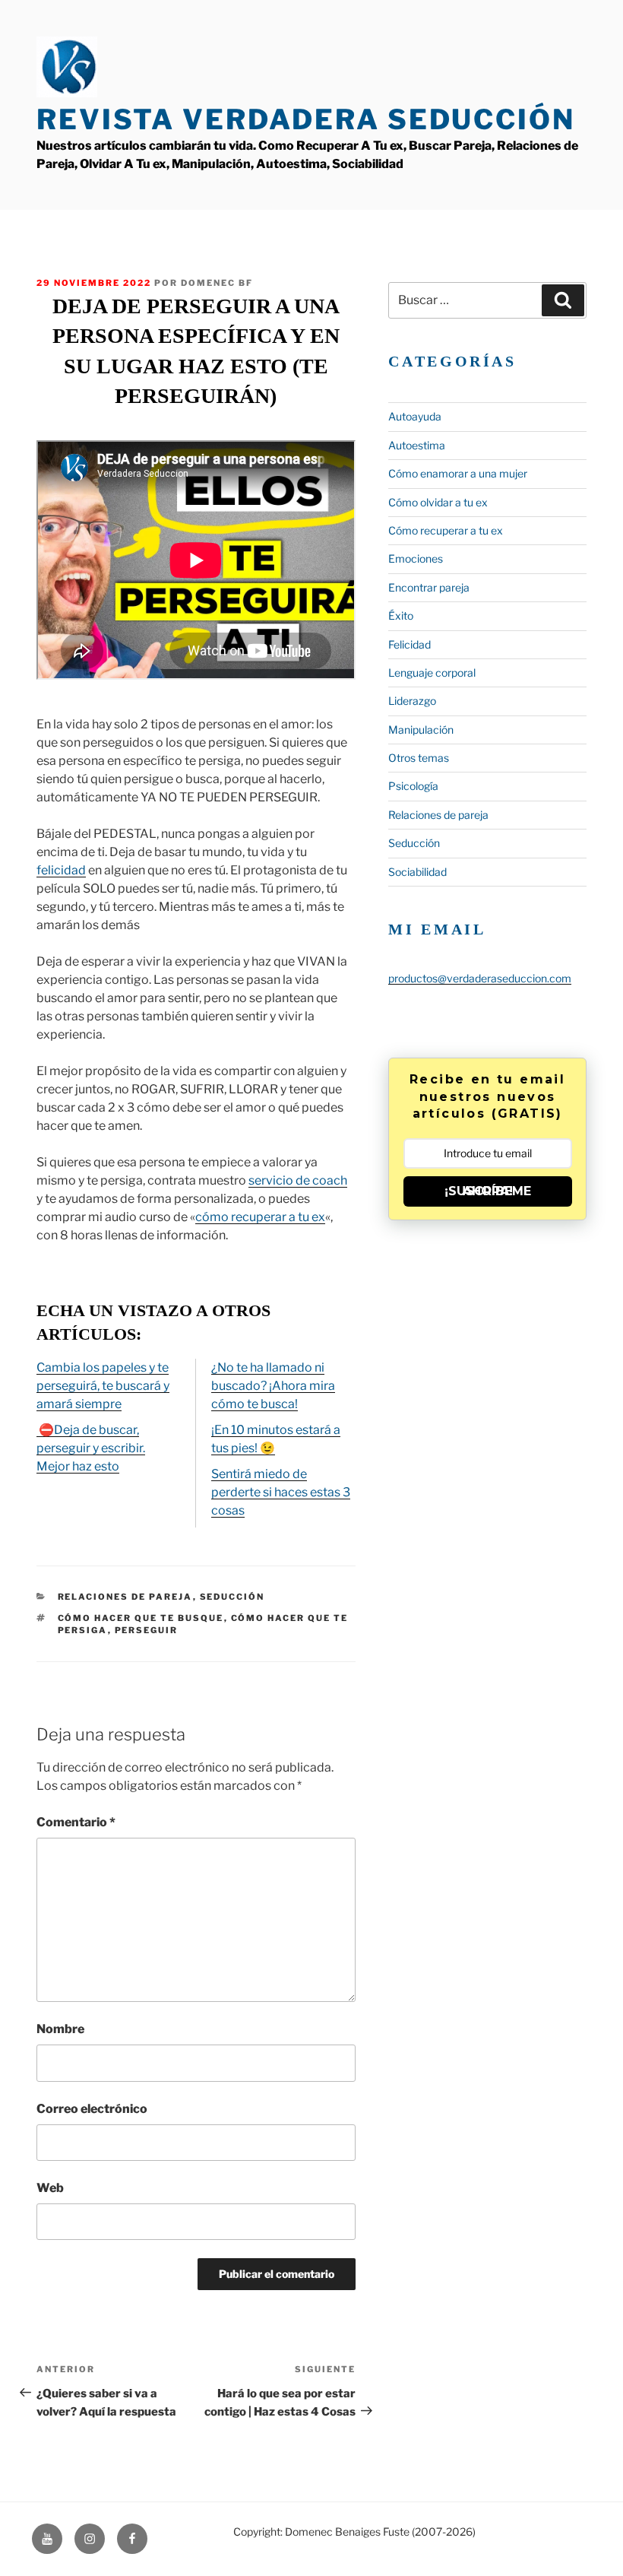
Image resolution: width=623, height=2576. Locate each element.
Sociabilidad (417, 872)
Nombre (60, 2029)
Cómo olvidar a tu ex (438, 502)
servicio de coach (298, 1180)
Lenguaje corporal (432, 673)
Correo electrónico (92, 2109)
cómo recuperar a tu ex (260, 1217)
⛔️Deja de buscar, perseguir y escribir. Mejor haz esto (91, 1448)
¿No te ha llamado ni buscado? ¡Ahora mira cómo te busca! (273, 1386)
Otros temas (419, 758)
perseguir (147, 1630)
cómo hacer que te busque (141, 1618)
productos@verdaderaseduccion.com (480, 978)
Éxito (401, 615)
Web (50, 2188)
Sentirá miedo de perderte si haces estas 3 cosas (281, 1492)
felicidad (61, 870)
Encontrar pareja (429, 587)
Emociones (416, 558)
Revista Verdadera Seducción (306, 119)
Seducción (232, 1597)
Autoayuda (415, 416)
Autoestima (417, 445)
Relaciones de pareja (125, 1597)
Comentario (76, 1822)
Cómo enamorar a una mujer (458, 473)
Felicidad (410, 644)
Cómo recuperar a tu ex (446, 530)
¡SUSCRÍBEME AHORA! (488, 1191)
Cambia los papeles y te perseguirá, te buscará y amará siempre (103, 1386)
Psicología (413, 786)
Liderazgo (412, 701)
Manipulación (421, 730)
